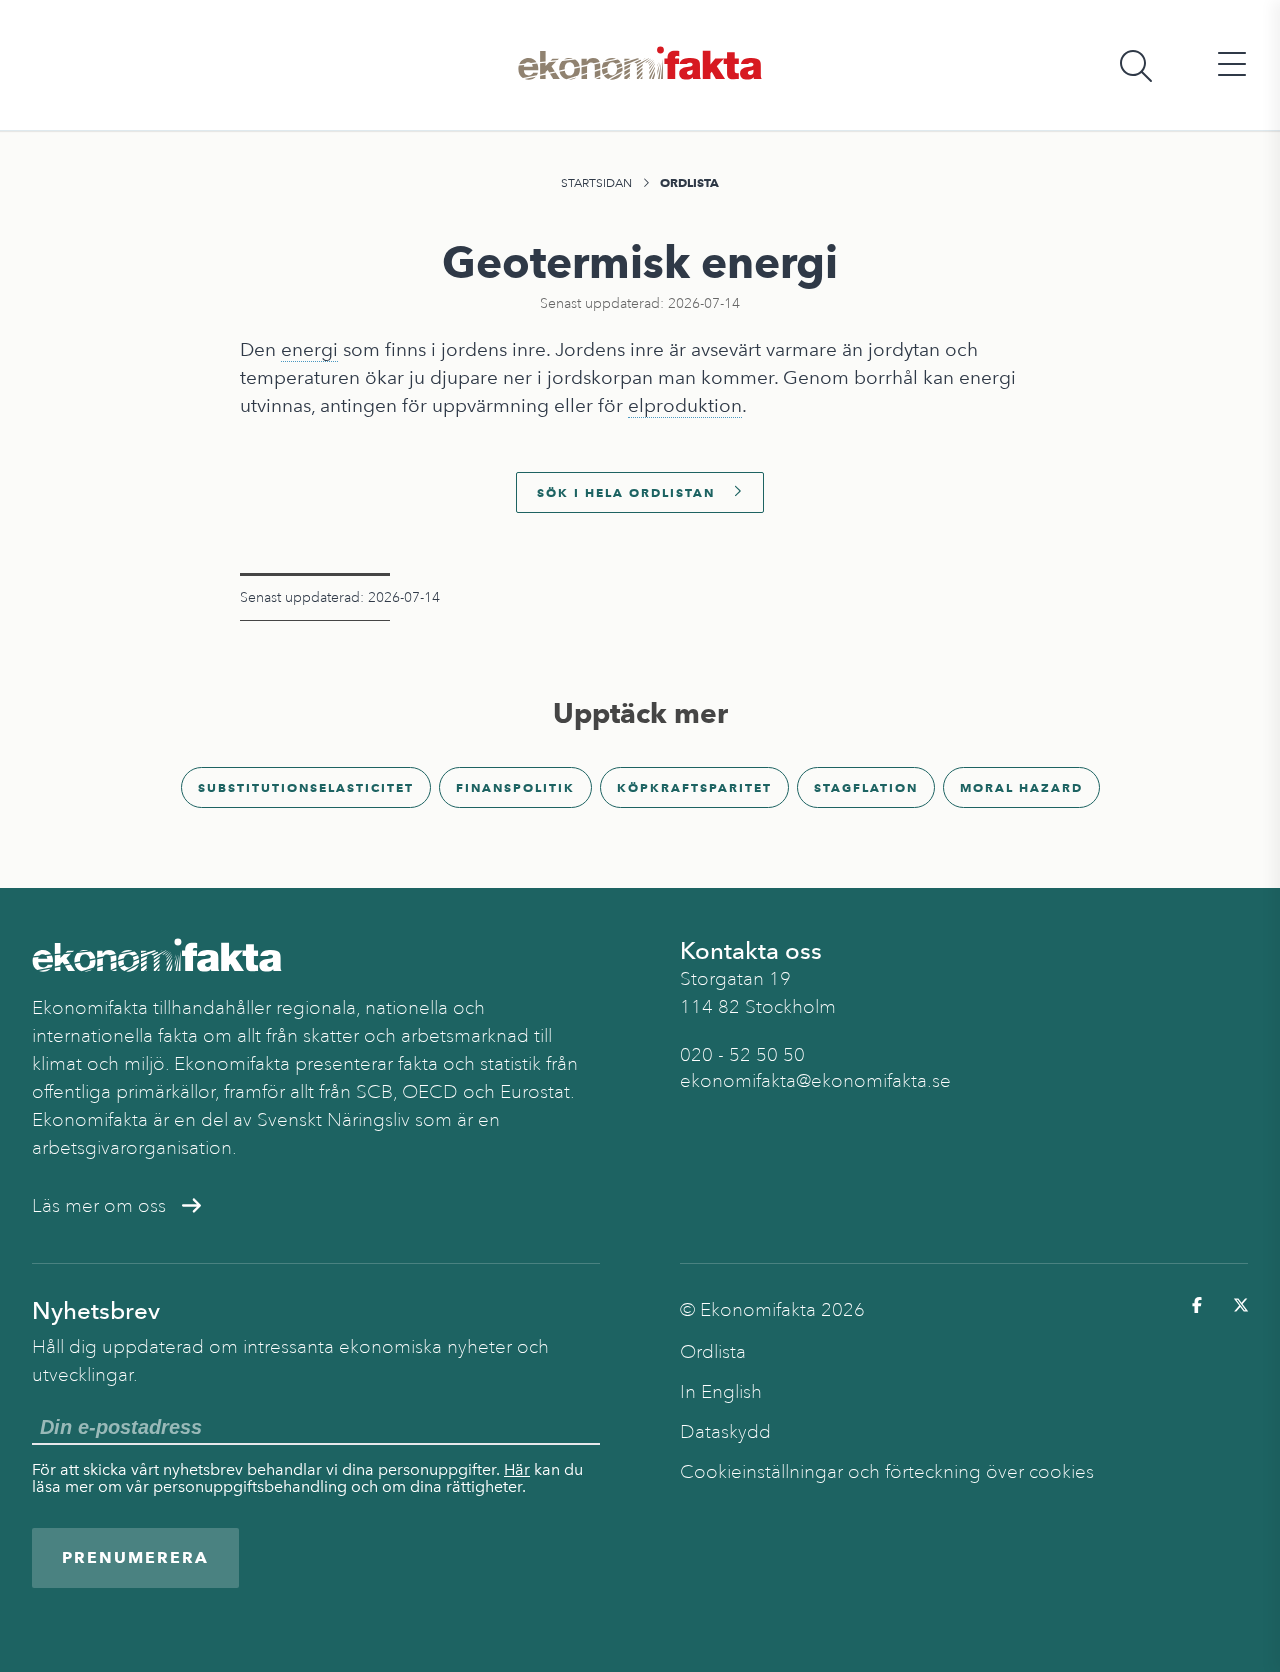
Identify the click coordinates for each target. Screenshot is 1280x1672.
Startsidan (596, 183)
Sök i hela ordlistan (626, 492)
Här (517, 1469)
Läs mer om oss (99, 1206)
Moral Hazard (1021, 787)
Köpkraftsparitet (694, 787)
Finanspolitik (515, 787)
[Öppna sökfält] (1136, 65)
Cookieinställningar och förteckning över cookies (887, 1472)
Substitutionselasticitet (306, 787)
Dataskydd (725, 1432)
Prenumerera (135, 1557)
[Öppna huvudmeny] (1232, 65)
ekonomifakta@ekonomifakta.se (815, 1081)
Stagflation (866, 787)
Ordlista (689, 182)
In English (721, 1392)
